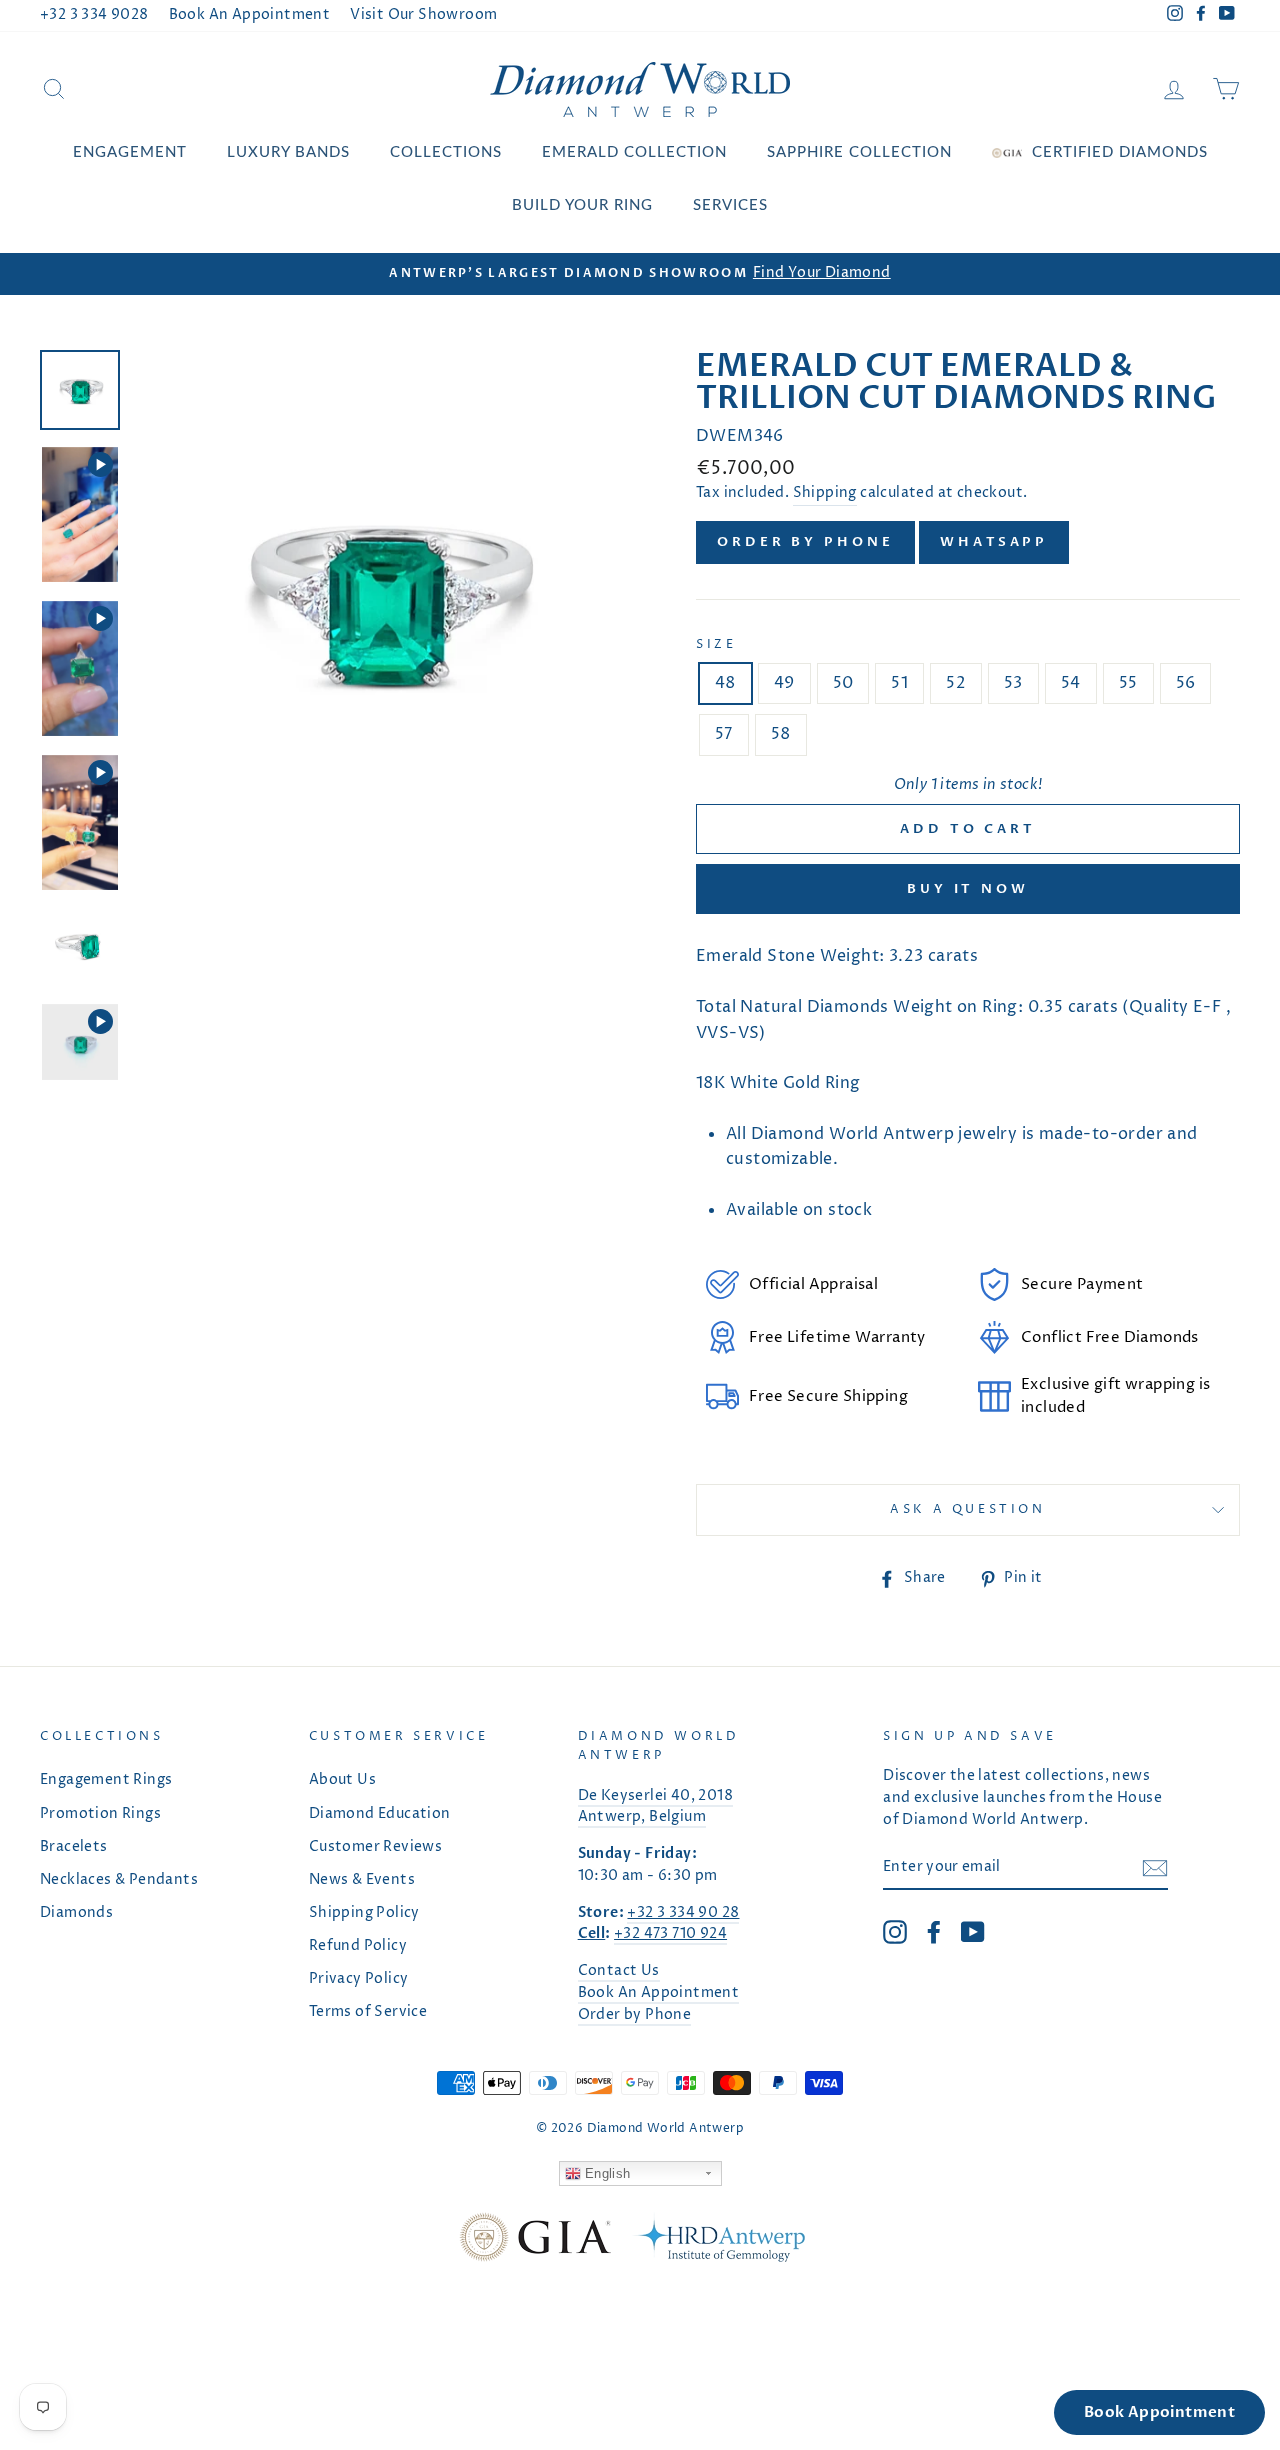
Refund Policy (358, 1946)
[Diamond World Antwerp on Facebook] (934, 1932)
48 (725, 683)
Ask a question (967, 1509)
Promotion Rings (100, 1814)
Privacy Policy (359, 1979)
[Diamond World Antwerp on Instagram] (895, 1932)
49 (784, 683)
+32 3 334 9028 (94, 15)
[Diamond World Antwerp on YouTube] (973, 1932)
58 (781, 734)
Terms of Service (368, 2012)
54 (1071, 683)
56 (1186, 683)
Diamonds (76, 1913)
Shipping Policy (364, 1913)
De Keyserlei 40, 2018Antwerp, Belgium (655, 1807)
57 (724, 734)
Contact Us (619, 1971)
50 (843, 683)
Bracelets (74, 1847)
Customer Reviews (375, 1847)
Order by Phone (805, 542)
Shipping (825, 493)
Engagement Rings (106, 1780)
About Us (342, 1780)
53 (1013, 683)
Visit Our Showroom (423, 15)
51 (899, 683)
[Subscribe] (1155, 1869)
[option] (640, 274)
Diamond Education (380, 1814)
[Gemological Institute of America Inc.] (535, 2241)
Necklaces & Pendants (119, 1880)
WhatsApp (994, 542)
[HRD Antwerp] (718, 2241)
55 (1128, 683)
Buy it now (968, 889)
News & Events (362, 1880)
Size (716, 644)
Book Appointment (1159, 2412)
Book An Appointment (250, 15)
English (606, 2173)
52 (956, 683)
